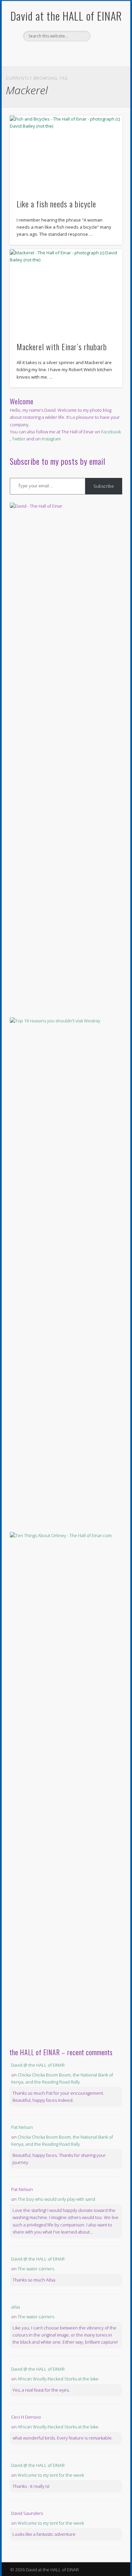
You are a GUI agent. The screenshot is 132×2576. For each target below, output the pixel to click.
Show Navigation (106, 60)
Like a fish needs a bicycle (56, 204)
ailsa (16, 2307)
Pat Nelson (22, 2127)
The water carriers (36, 2269)
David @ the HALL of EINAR (38, 2065)
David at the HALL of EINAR (66, 16)
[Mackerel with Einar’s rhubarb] (66, 291)
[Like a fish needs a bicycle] (66, 153)
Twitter (72, 53)
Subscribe (104, 486)
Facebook (58, 53)
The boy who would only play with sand (56, 2199)
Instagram (51, 439)
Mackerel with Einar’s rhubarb (62, 347)
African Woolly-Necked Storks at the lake (58, 2379)
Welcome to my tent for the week (51, 2475)
